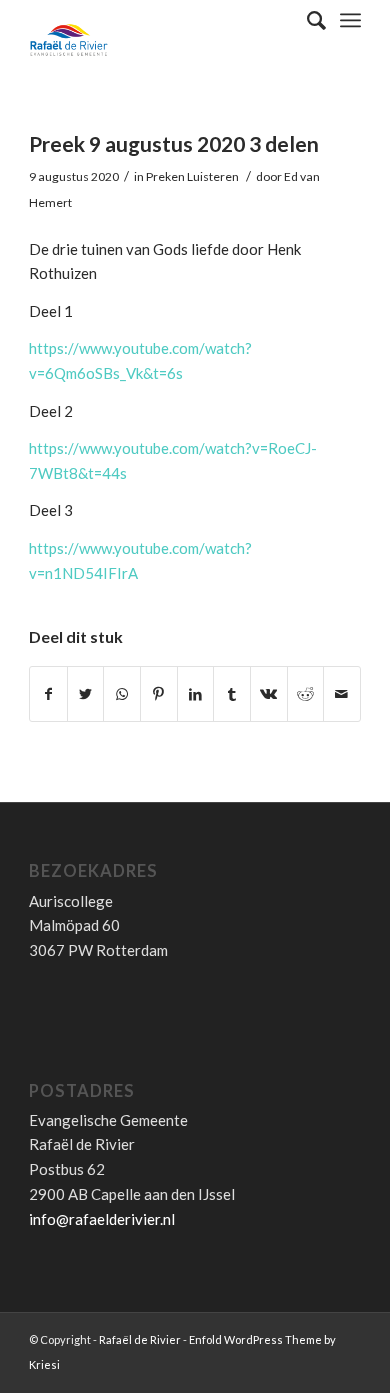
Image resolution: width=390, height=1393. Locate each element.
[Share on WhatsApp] (122, 694)
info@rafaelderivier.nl (102, 1219)
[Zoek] (306, 20)
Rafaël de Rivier (140, 1339)
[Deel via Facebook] (48, 694)
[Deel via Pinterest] (159, 694)
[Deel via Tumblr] (232, 694)
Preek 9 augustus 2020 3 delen (174, 143)
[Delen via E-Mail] (342, 694)
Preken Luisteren (192, 176)
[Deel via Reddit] (306, 694)
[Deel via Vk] (269, 694)
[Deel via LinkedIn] (196, 694)
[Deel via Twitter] (86, 694)
